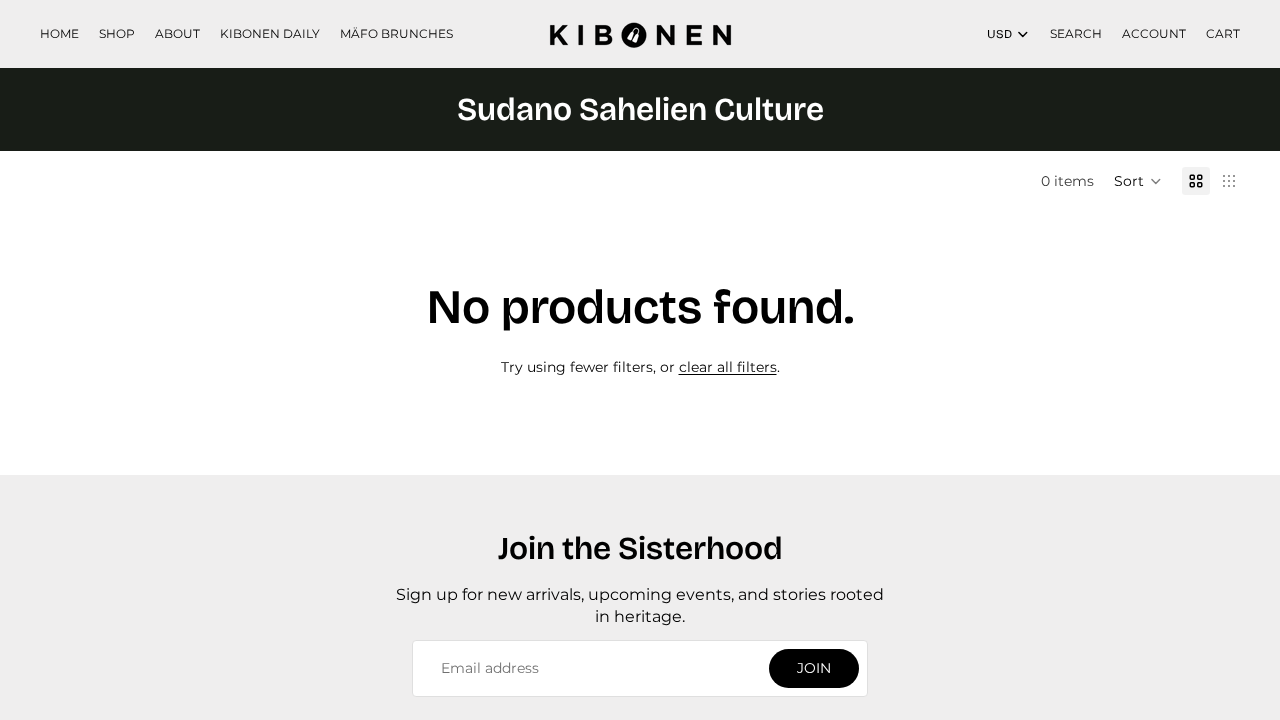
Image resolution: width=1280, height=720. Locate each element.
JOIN (814, 668)
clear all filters (728, 367)
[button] (1138, 181)
